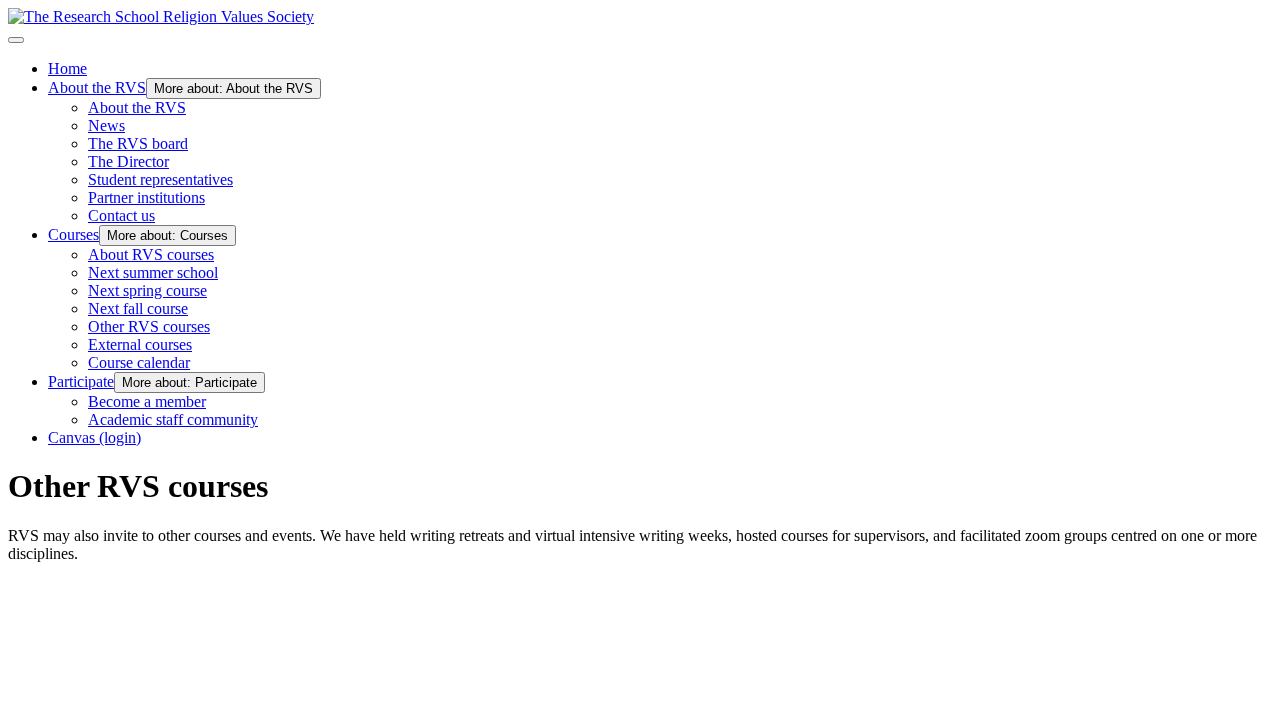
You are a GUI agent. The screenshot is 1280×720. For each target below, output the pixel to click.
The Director (128, 161)
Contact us (121, 215)
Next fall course (138, 308)
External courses (140, 344)
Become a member (147, 401)
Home (67, 68)
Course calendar (139, 362)
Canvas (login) (94, 437)
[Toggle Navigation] (16, 40)
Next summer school (153, 272)
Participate (81, 381)
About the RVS (97, 87)
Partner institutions (146, 197)
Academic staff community (173, 419)
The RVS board (138, 143)
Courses (73, 234)
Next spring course (147, 290)
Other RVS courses (149, 326)
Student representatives (160, 179)
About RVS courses (151, 254)
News (106, 125)
